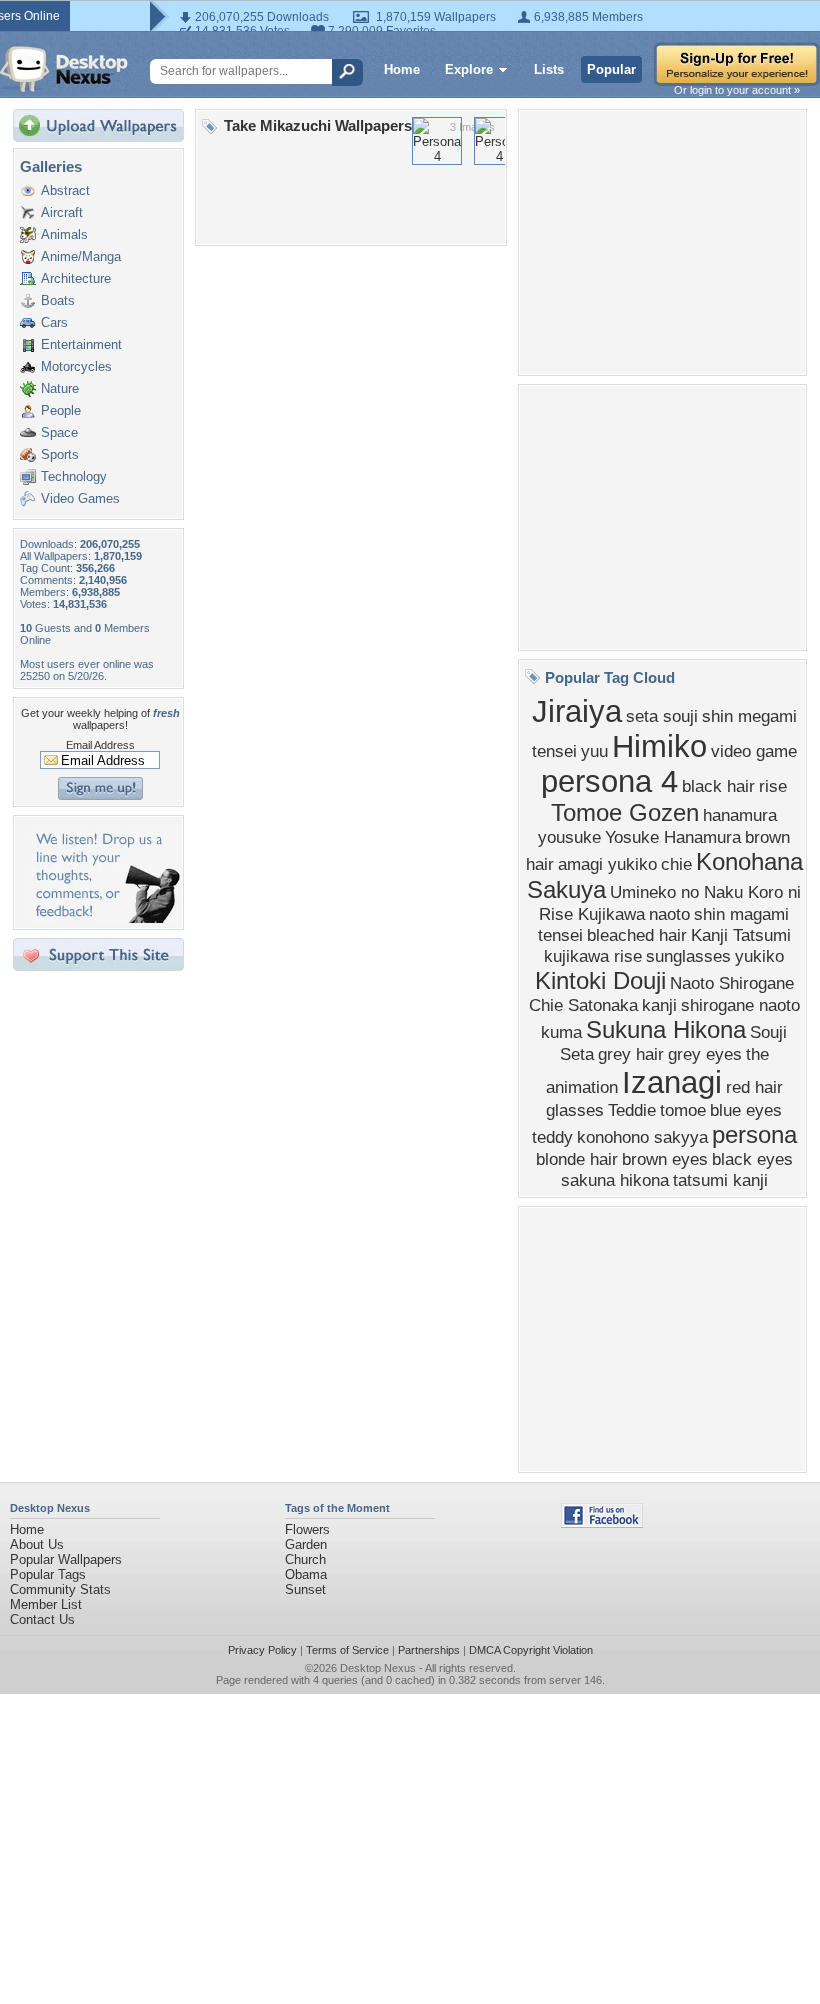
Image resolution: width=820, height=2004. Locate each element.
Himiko (659, 746)
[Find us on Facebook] (602, 1523)
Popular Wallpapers (66, 1559)
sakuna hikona (615, 1180)
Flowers (307, 1529)
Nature (60, 388)
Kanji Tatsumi (741, 935)
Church (305, 1559)
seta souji (662, 716)
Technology (74, 476)
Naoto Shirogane (732, 983)
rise (773, 786)
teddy (552, 1137)
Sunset (305, 1589)
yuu (594, 751)
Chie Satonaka (583, 1005)
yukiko (759, 956)
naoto (669, 914)
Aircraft (62, 212)
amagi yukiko (607, 864)
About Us (37, 1544)
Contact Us (42, 1619)
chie (676, 864)
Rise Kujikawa (592, 914)
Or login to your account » (737, 90)
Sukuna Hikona (666, 1029)
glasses (575, 1110)
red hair (754, 1087)
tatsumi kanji (720, 1180)
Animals (64, 234)
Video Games (80, 498)
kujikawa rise (593, 956)
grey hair (631, 1054)
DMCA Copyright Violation (531, 1650)
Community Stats (60, 1589)
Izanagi (672, 1082)
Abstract (65, 190)
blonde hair (577, 1159)
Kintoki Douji (600, 980)
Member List (46, 1604)
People (61, 410)
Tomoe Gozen (625, 812)
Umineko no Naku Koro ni (705, 892)
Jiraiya (577, 711)
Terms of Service (347, 1650)
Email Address (100, 745)
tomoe (683, 1110)
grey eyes (705, 1054)
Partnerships (429, 1650)
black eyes (752, 1159)
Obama (306, 1574)
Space (59, 432)
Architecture (76, 278)
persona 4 (609, 781)
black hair (718, 786)
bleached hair (637, 935)
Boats (58, 300)
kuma (561, 1032)
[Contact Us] (104, 918)
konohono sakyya (642, 1137)
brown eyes (665, 1159)
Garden (306, 1544)
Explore (469, 69)
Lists (549, 69)
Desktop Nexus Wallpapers (64, 69)
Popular (611, 69)
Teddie (632, 1110)
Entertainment (81, 344)
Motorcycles (76, 366)
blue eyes (746, 1110)
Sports (60, 454)
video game (754, 751)
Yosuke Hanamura (673, 837)
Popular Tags (48, 1574)
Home (402, 69)
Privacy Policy (262, 1650)
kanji (659, 1005)
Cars (54, 322)
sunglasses (688, 956)
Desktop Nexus (378, 1668)
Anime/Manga (81, 256)
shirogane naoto (740, 1005)
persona (754, 1134)
